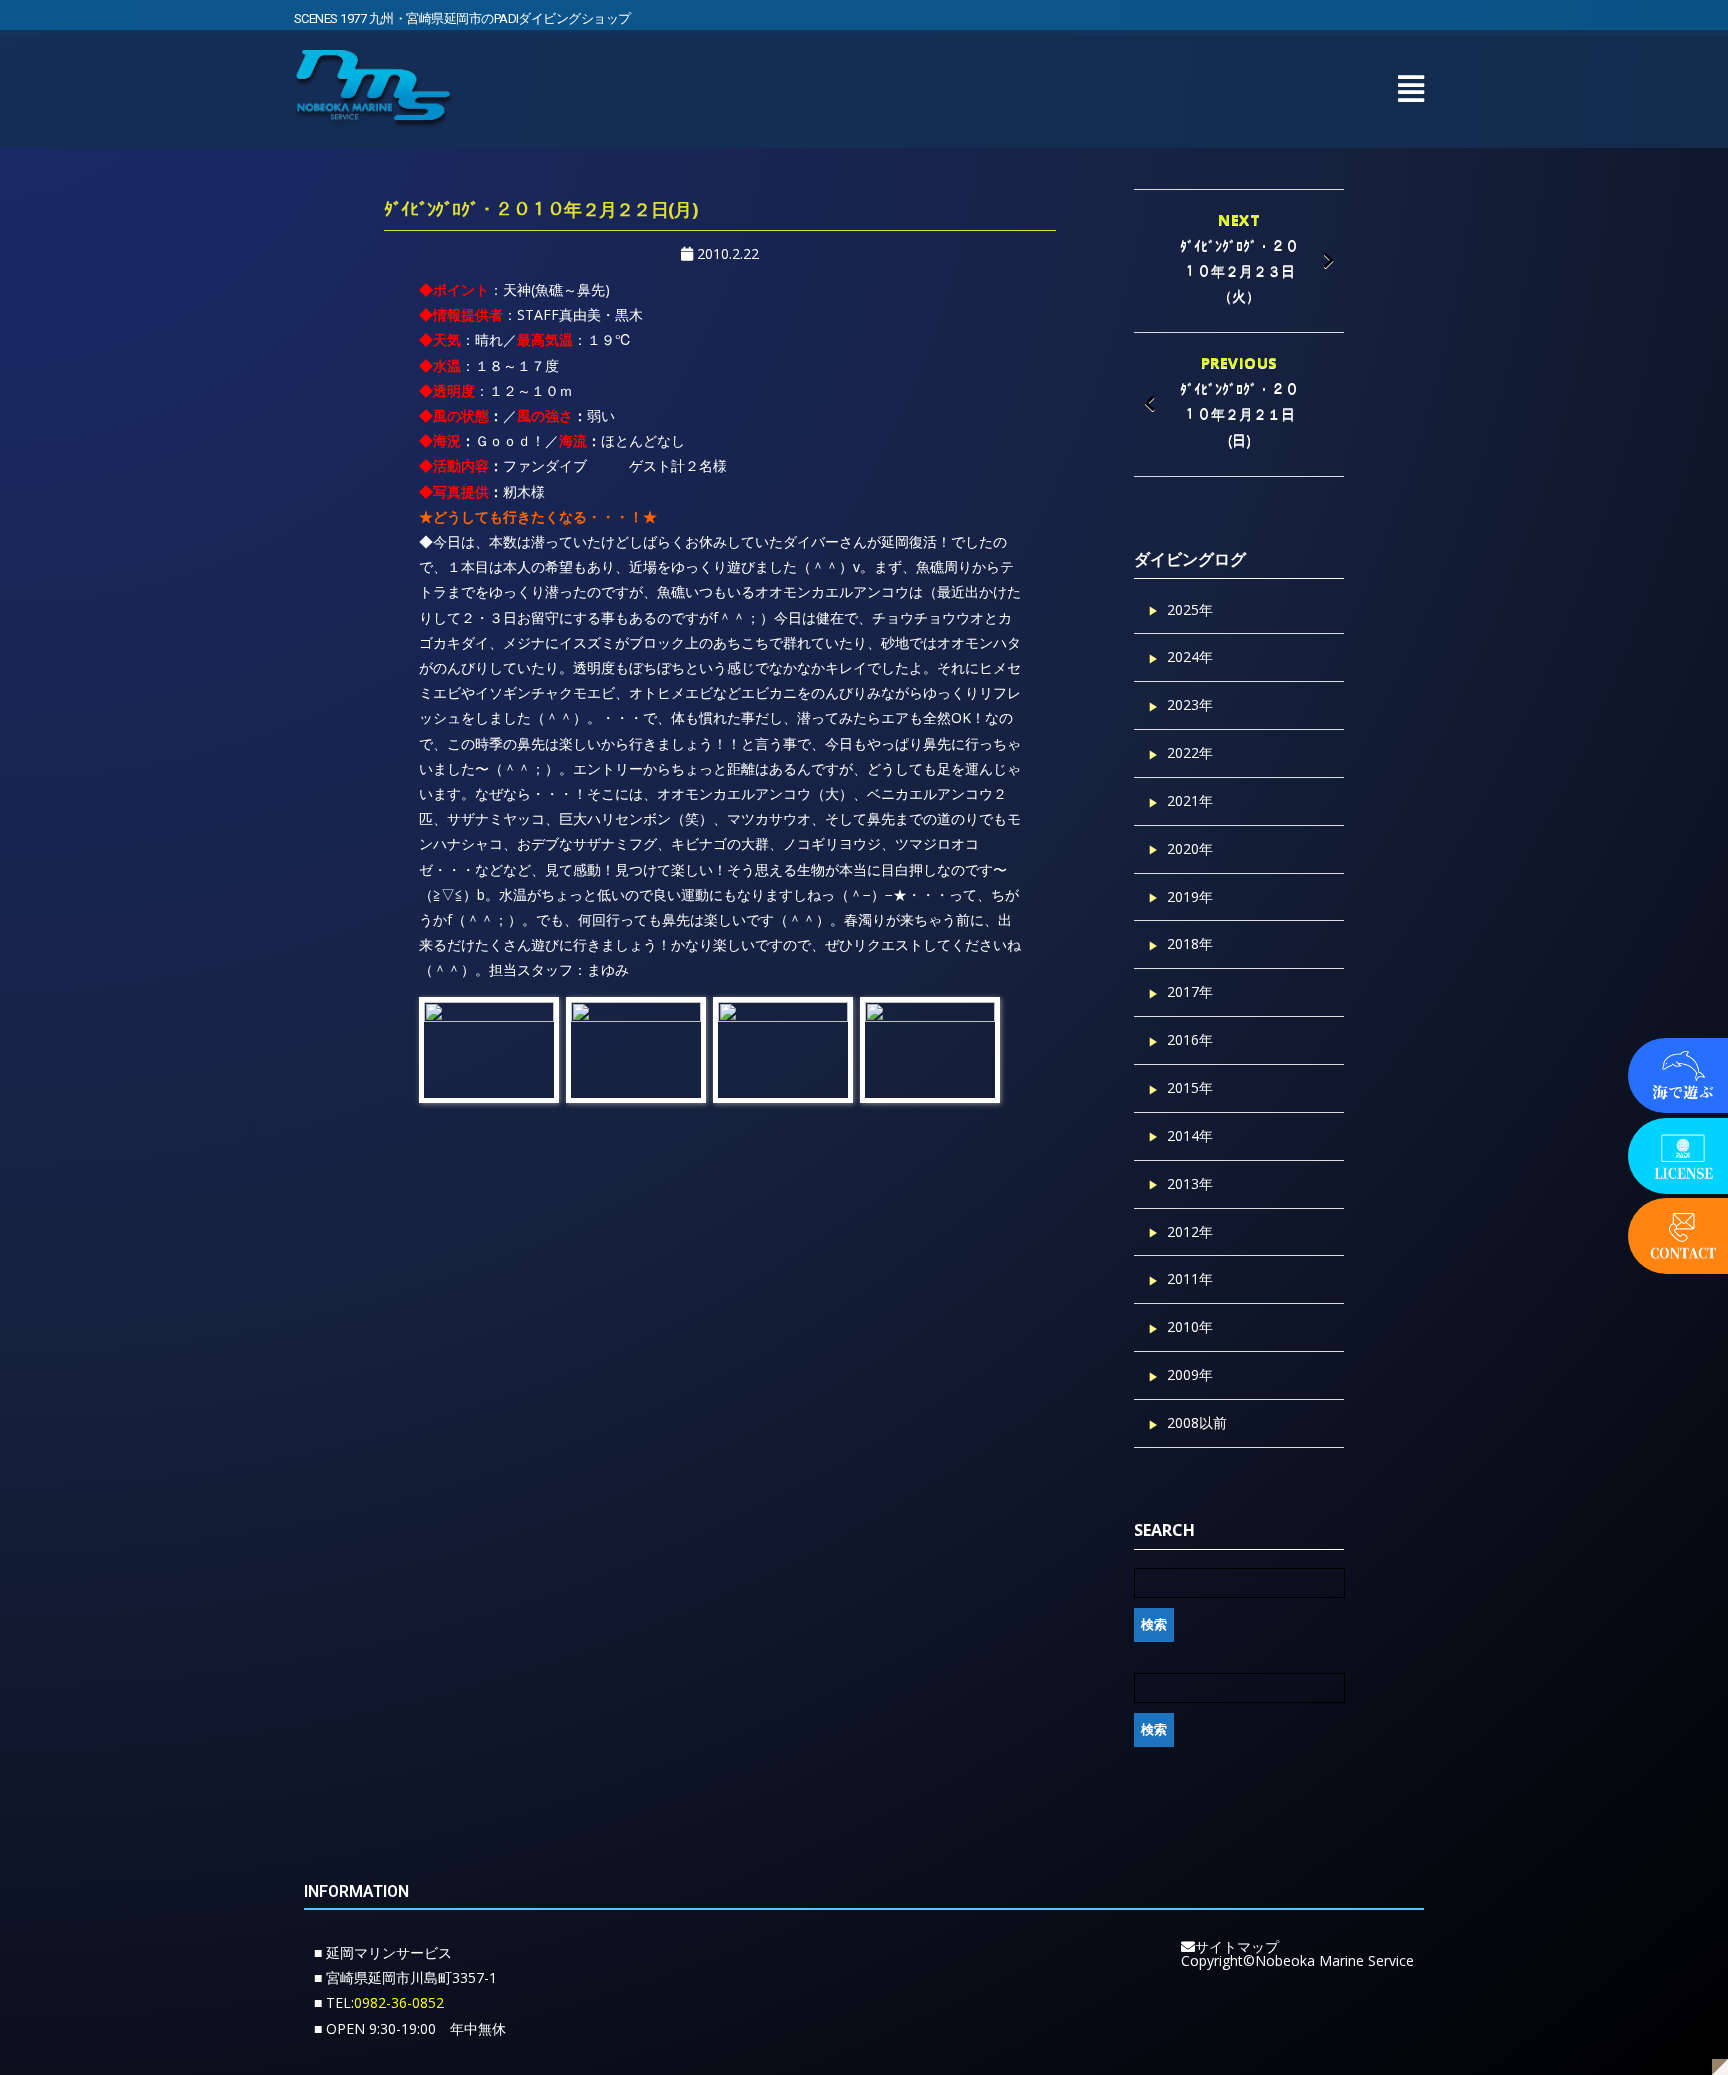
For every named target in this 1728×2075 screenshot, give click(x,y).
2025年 (1190, 609)
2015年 (1190, 1087)
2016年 (1190, 1039)
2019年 (1190, 896)
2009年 (1190, 1374)
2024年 (1190, 656)
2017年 (1190, 991)
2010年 (1190, 1326)
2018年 (1190, 943)
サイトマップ (1237, 1946)
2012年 (1190, 1231)
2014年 (1190, 1135)
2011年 (1190, 1278)
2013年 (1190, 1183)
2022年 (1190, 752)
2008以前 (1197, 1422)
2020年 (1190, 848)
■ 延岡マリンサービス (383, 1952)
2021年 (1190, 800)
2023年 (1190, 704)
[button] (1410, 88)
